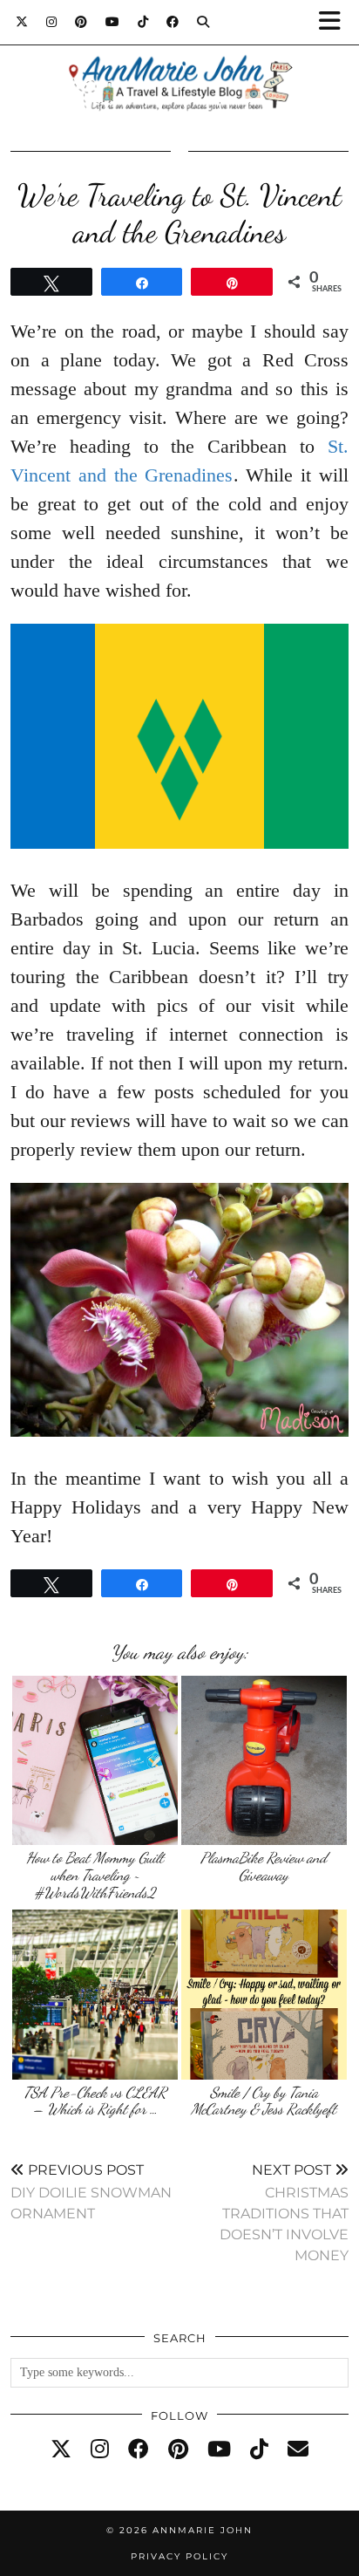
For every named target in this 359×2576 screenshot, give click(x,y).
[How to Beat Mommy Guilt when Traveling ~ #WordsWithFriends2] (95, 1760)
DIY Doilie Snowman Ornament (91, 2192)
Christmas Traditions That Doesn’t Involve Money (284, 2213)
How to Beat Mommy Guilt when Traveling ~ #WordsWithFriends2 (95, 1875)
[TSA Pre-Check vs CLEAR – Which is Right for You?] (95, 1994)
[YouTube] (113, 22)
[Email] (298, 2450)
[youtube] (219, 2450)
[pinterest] (178, 2450)
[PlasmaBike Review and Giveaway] (264, 1760)
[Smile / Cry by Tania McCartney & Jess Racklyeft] (264, 1994)
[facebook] (139, 2450)
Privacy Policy (179, 2556)
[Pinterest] (81, 22)
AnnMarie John (203, 2530)
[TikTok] (143, 22)
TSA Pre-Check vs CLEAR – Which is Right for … (95, 2101)
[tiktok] (259, 2450)
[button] (335, 22)
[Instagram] (52, 22)
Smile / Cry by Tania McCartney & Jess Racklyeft (264, 2101)
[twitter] (61, 2450)
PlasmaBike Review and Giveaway (264, 1866)
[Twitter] (22, 22)
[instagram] (100, 2450)
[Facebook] (173, 22)
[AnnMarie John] (179, 62)
